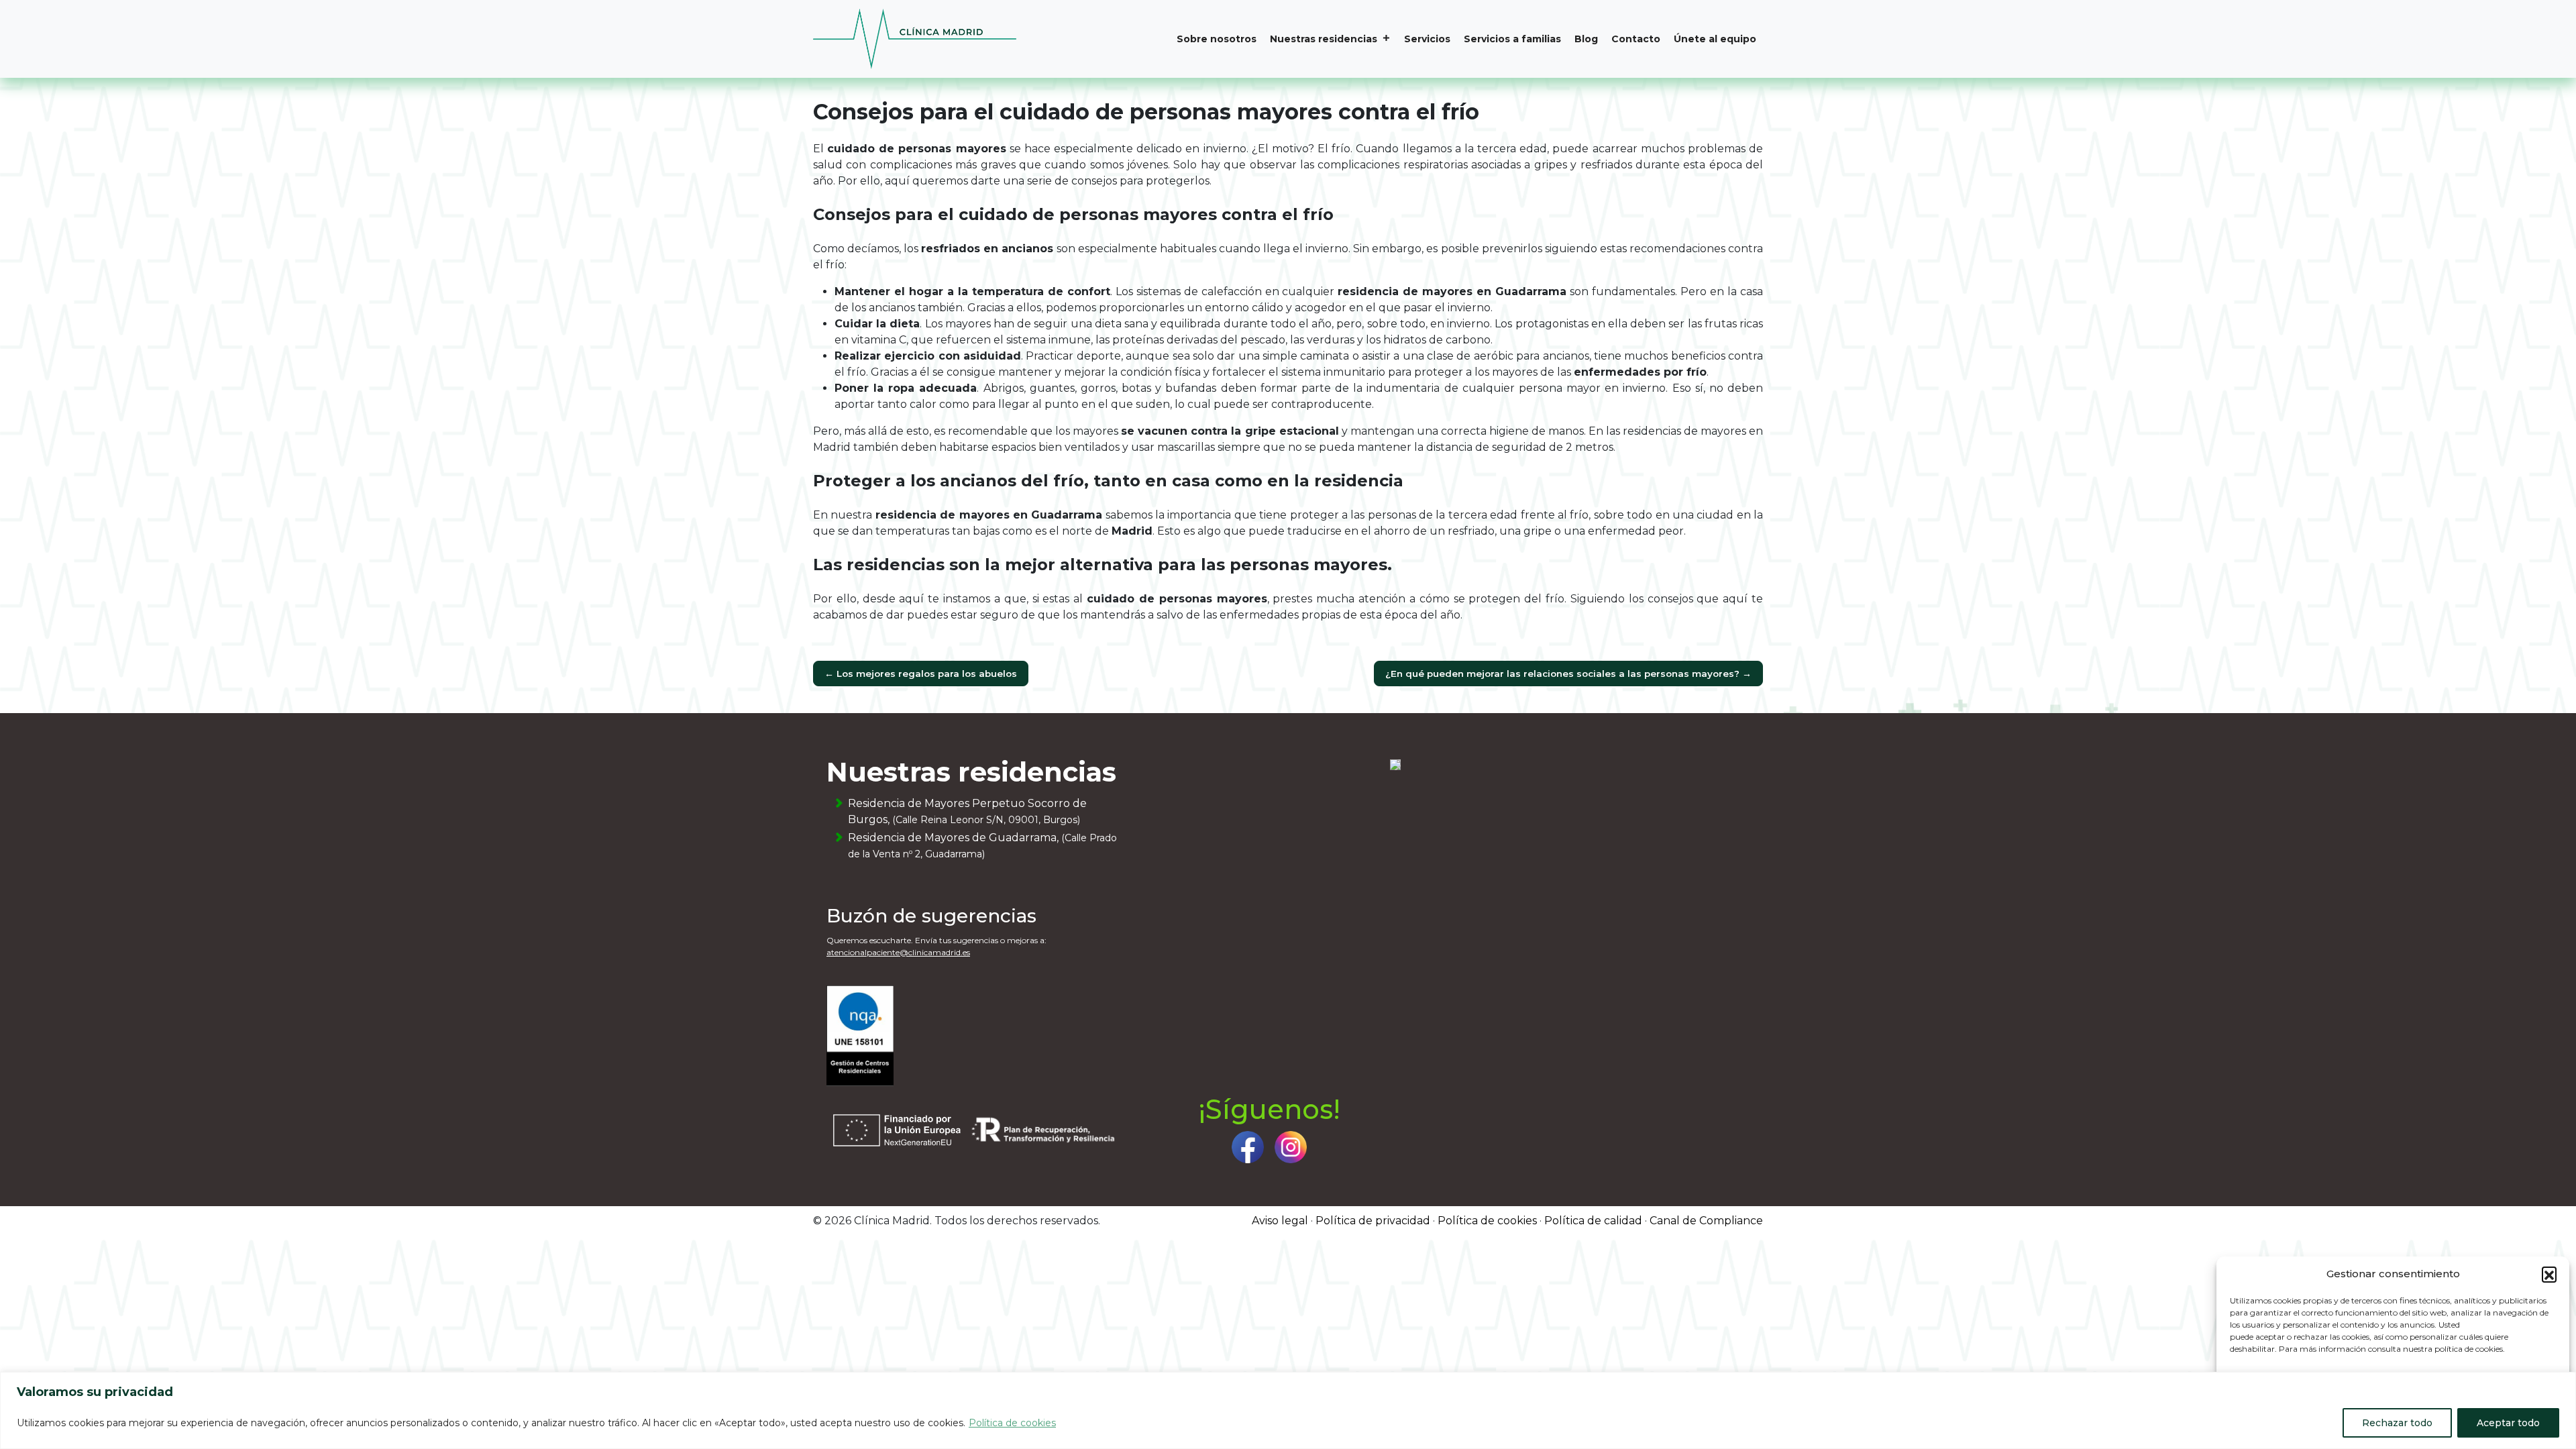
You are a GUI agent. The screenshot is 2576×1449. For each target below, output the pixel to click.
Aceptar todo (2508, 1423)
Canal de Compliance (1706, 1221)
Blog (1586, 39)
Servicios (1427, 39)
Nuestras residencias (1324, 39)
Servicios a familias (1512, 39)
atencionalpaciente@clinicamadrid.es (898, 952)
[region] (1288, 1410)
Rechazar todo (2397, 1423)
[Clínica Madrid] (915, 39)
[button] (2549, 1274)
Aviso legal (1280, 1221)
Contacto (1636, 39)
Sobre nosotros (1217, 39)
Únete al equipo (1715, 39)
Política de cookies (1012, 1423)
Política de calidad (1593, 1221)
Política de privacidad (1373, 1221)
